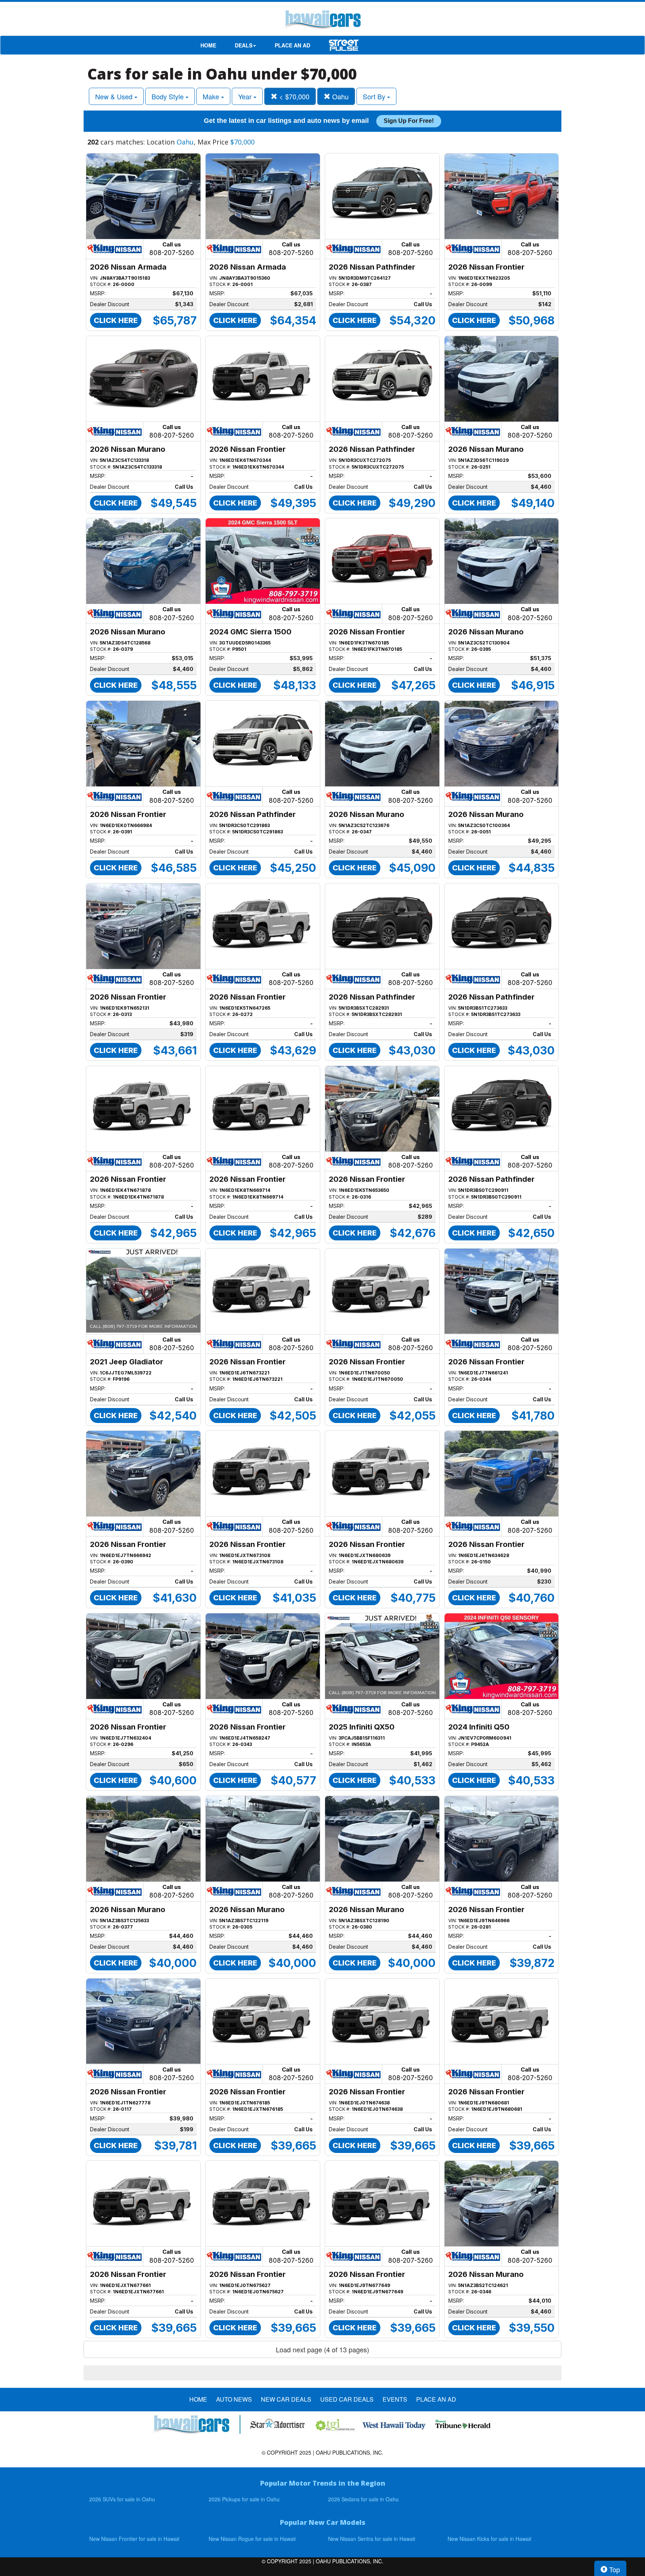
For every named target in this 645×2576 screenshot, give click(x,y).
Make (212, 96)
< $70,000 (293, 96)
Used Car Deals (347, 2399)
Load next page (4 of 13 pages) (322, 2349)
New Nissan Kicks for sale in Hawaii (489, 2539)
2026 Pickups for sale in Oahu (244, 2499)
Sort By (375, 96)
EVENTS (395, 2399)
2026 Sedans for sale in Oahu (363, 2499)
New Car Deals (286, 2399)
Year (246, 96)
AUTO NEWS (234, 2399)
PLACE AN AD (292, 45)
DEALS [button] (244, 45)
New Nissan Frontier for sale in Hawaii (134, 2539)
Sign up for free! (409, 121)
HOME (208, 45)
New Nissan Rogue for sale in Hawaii (252, 2539)
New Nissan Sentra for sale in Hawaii (372, 2539)
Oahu (339, 96)
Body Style (169, 96)
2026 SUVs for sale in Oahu (122, 2499)
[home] (322, 21)
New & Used (115, 96)
